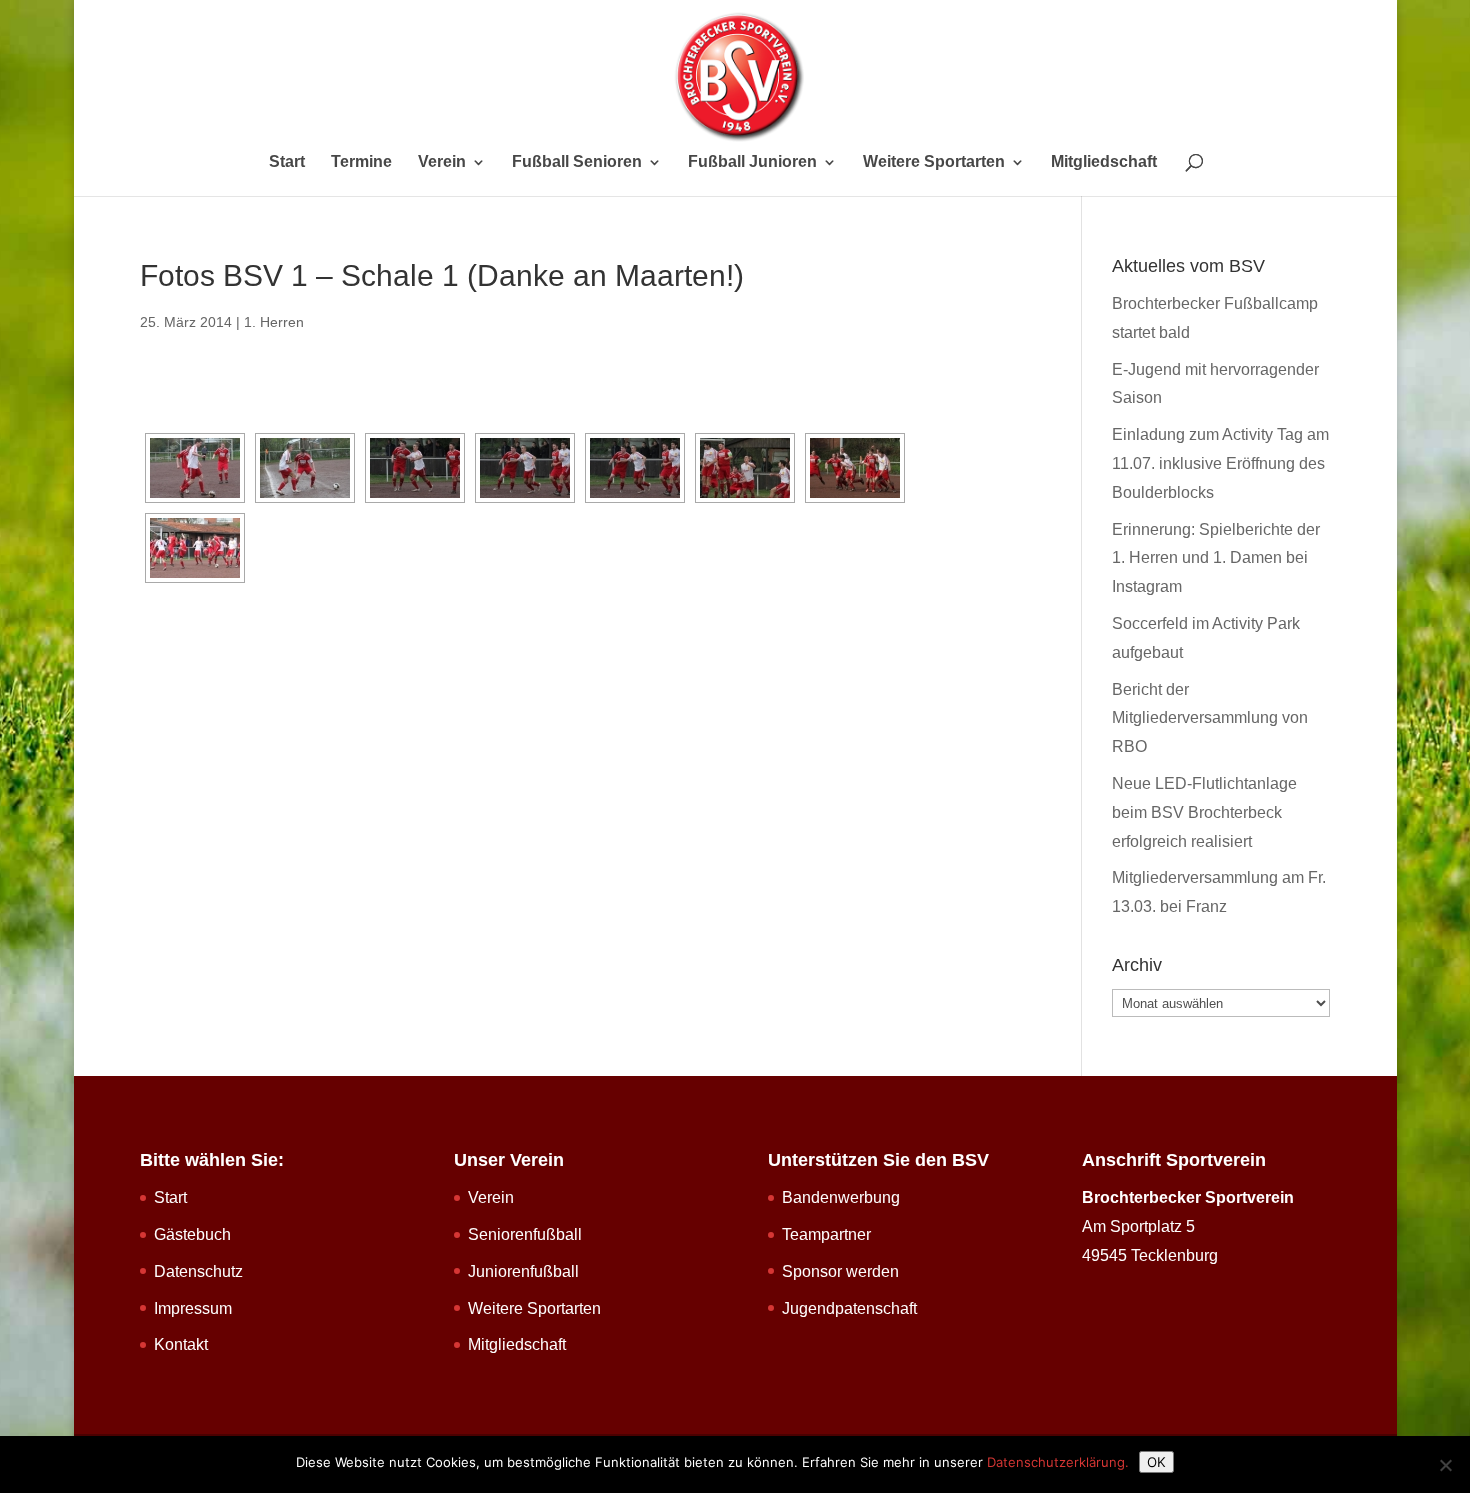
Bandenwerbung (841, 1197)
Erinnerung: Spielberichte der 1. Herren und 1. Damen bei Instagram (1216, 558)
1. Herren (274, 322)
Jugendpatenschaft (849, 1308)
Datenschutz (198, 1271)
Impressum (193, 1308)
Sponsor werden (840, 1271)
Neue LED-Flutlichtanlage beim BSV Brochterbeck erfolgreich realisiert (1204, 812)
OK (1156, 1462)
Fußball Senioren (577, 162)
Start (287, 162)
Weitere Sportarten (934, 162)
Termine (361, 162)
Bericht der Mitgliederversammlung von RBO (1210, 718)
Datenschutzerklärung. (1058, 1462)
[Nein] (1445, 1465)
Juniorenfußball (523, 1271)
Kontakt (181, 1344)
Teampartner (826, 1234)
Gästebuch (192, 1234)
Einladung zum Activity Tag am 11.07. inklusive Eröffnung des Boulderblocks (1220, 463)
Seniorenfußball (525, 1234)
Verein (442, 162)
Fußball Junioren (752, 162)
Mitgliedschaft (1104, 162)
